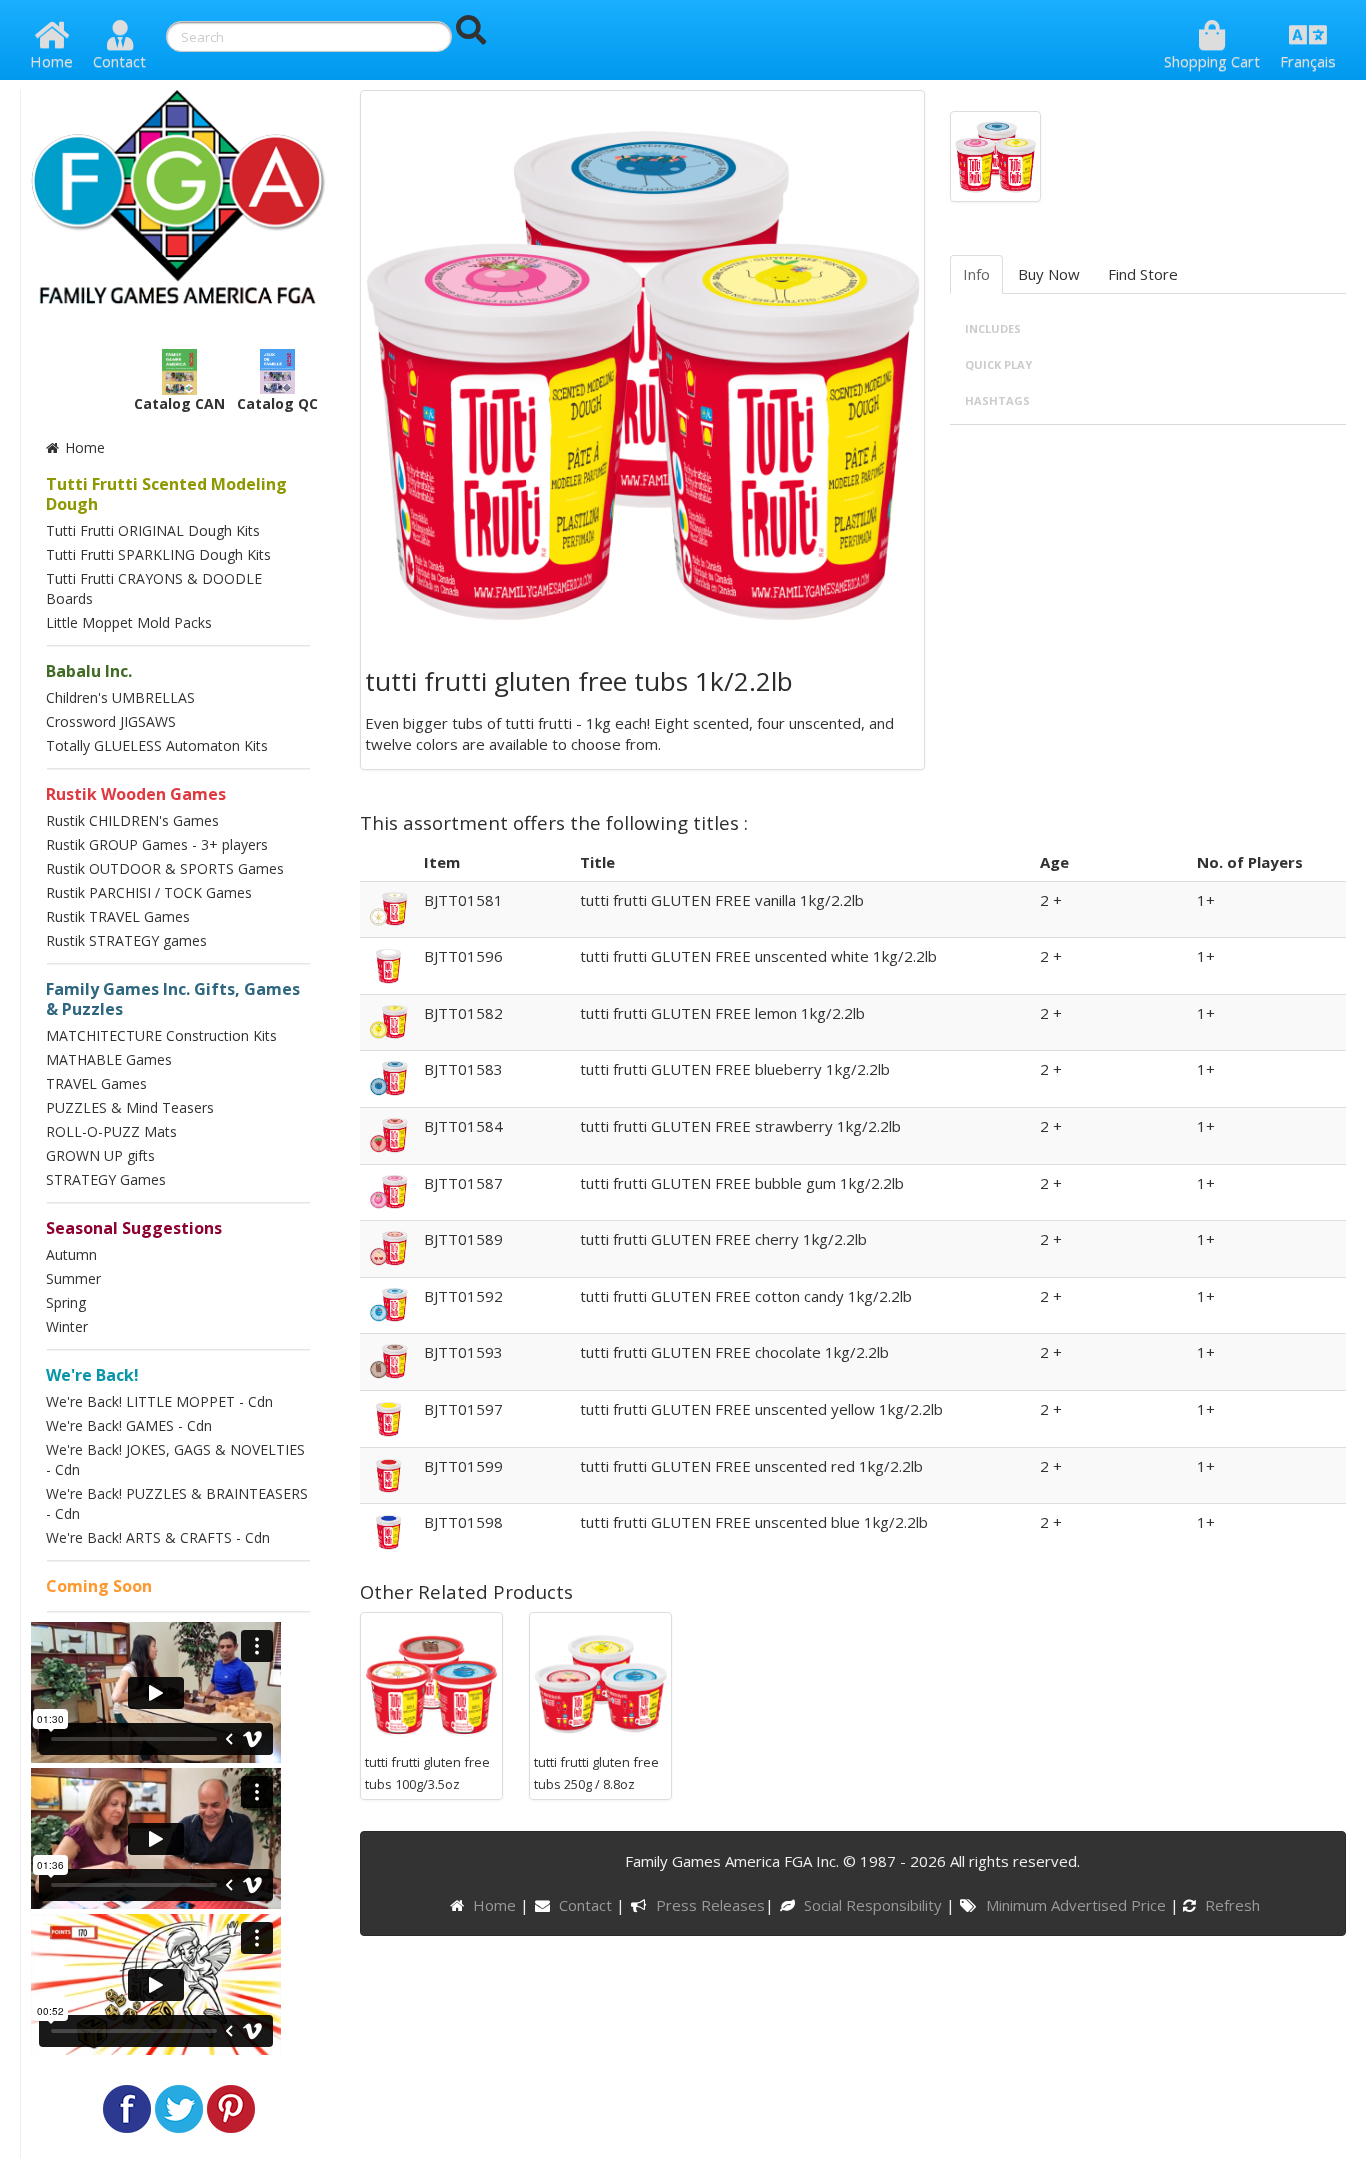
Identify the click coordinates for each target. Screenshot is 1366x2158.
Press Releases (710, 1905)
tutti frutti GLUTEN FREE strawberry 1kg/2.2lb (740, 1126)
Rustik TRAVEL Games (118, 916)
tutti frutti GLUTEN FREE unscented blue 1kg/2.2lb (754, 1522)
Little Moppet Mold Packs (129, 622)
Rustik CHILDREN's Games (132, 820)
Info (976, 274)
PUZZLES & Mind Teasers (130, 1107)
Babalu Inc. (89, 671)
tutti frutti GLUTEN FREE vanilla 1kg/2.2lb (722, 900)
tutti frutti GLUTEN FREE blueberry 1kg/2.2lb (735, 1069)
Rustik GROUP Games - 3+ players (157, 844)
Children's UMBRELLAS (120, 697)
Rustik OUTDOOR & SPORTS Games (165, 868)
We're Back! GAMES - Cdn (129, 1425)
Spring (66, 1302)
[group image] (995, 155)
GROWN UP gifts (100, 1155)
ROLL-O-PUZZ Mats (111, 1131)
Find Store (1143, 274)
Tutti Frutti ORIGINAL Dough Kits (153, 530)
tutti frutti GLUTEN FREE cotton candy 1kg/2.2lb (746, 1296)
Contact (119, 61)
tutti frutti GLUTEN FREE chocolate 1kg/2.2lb (734, 1352)
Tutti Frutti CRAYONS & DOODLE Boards (154, 588)
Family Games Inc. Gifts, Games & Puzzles (173, 999)
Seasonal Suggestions (134, 1228)
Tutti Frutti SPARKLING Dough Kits (158, 554)
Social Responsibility (875, 1905)
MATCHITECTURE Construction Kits (161, 1035)
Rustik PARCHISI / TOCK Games (149, 892)
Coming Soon (99, 1586)
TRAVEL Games (96, 1083)
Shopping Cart (1212, 61)
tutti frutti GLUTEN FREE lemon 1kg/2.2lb (722, 1013)
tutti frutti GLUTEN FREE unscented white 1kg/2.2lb (758, 956)
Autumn (71, 1254)
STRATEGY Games (106, 1179)
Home (51, 61)
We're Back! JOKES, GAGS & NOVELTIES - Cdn (175, 1459)
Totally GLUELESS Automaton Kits (157, 745)
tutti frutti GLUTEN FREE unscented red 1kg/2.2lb (751, 1466)
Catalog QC (277, 403)
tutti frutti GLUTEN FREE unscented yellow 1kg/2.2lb (761, 1409)
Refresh (1230, 1905)
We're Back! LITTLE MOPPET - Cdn (159, 1401)
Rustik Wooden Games (136, 794)
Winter (67, 1326)
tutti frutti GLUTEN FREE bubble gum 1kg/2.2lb (742, 1183)
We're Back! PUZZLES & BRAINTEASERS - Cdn (177, 1503)
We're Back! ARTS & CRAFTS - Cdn (158, 1537)
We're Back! (92, 1375)
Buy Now (1049, 274)
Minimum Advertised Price (1077, 1905)
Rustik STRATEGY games (126, 940)
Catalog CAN (179, 403)
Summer (73, 1278)
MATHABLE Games (109, 1059)
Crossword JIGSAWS (111, 721)
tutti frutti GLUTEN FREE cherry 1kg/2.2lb (723, 1239)
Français (1308, 61)
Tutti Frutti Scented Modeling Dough (166, 494)
